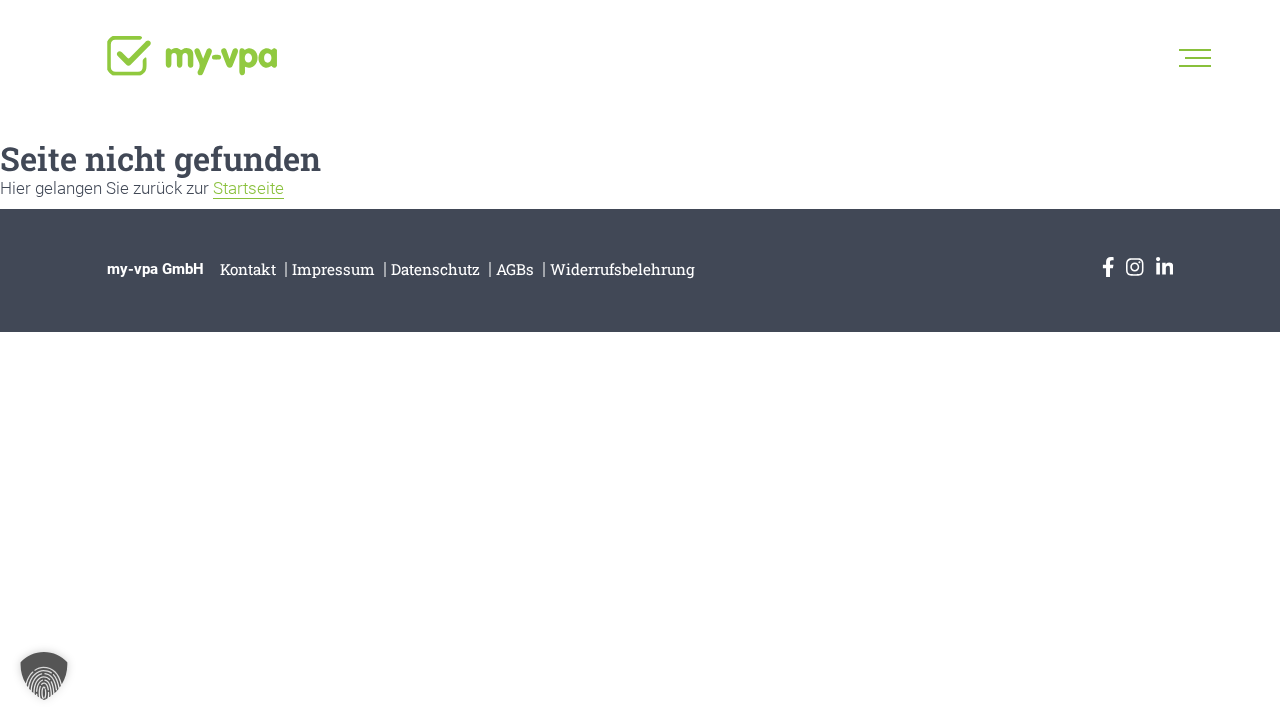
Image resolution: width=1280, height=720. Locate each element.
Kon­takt (248, 269)
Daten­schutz (435, 269)
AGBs (515, 269)
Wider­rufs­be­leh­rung (622, 269)
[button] (44, 676)
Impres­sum (333, 269)
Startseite (248, 188)
